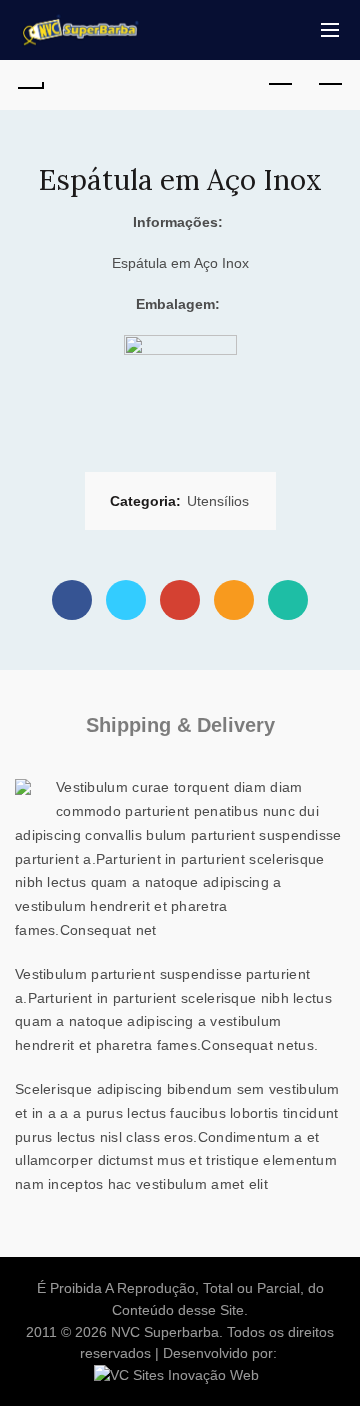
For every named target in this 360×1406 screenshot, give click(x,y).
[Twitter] (126, 600)
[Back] (30, 85)
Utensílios (218, 501)
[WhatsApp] (288, 600)
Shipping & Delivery (180, 725)
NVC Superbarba (165, 1332)
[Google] (180, 600)
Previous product (280, 85)
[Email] (234, 600)
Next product (330, 85)
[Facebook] (72, 600)
